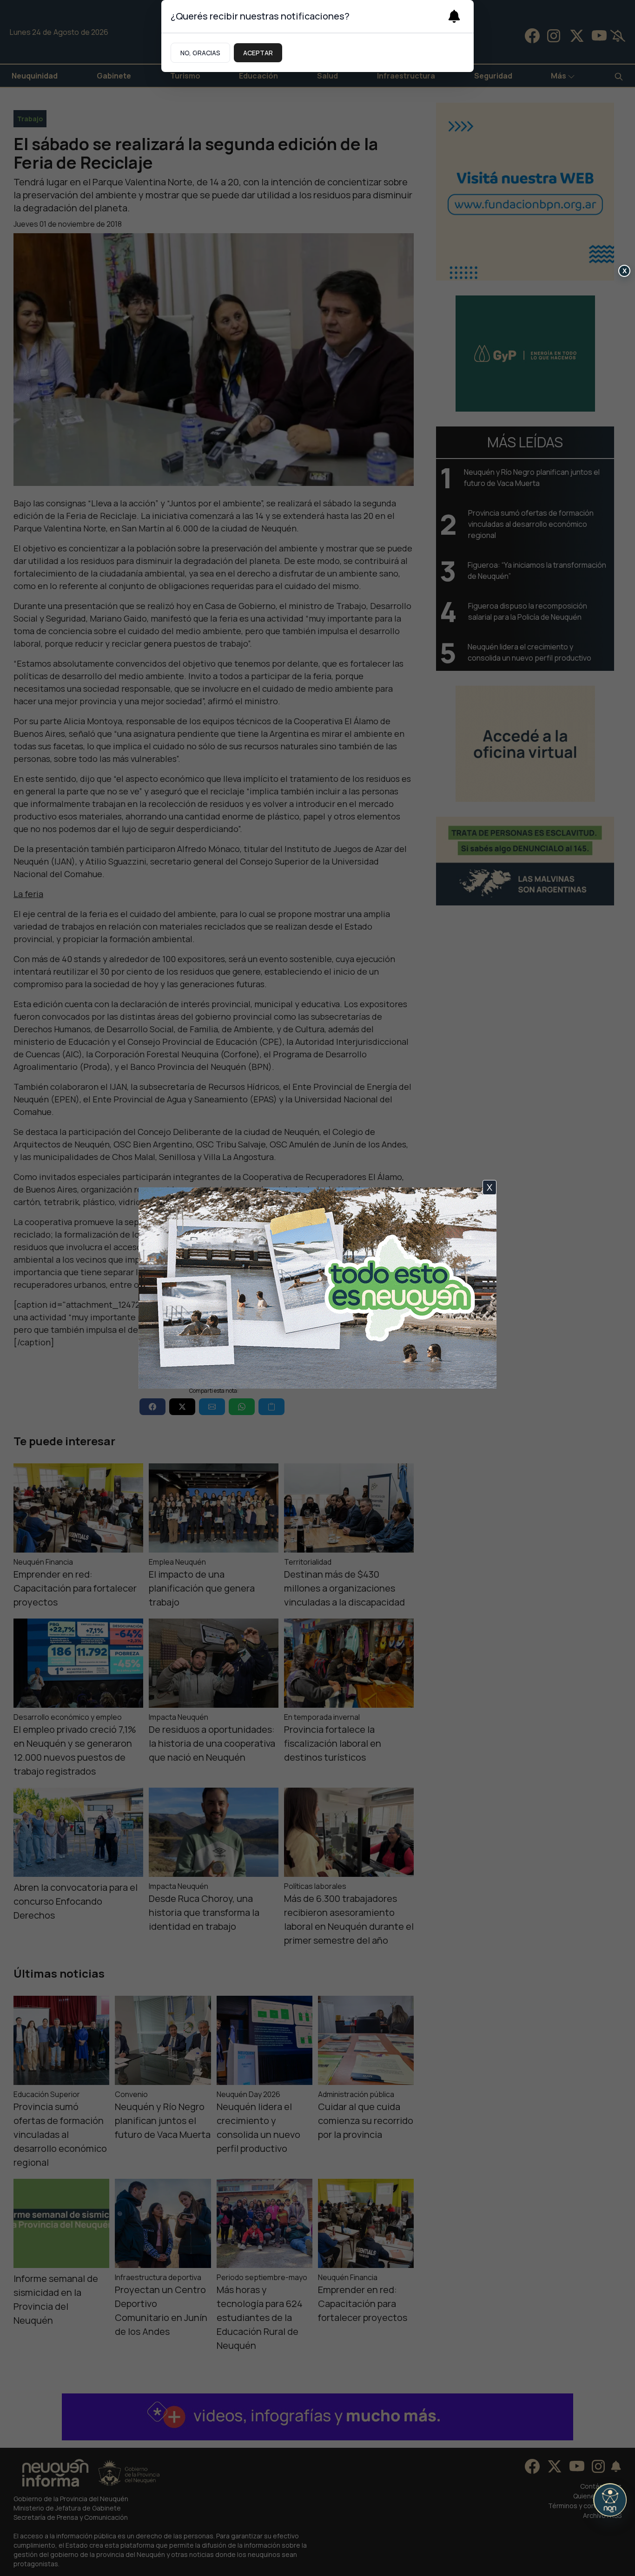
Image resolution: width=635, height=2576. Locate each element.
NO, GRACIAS (200, 53)
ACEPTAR (258, 53)
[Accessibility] (610, 2500)
